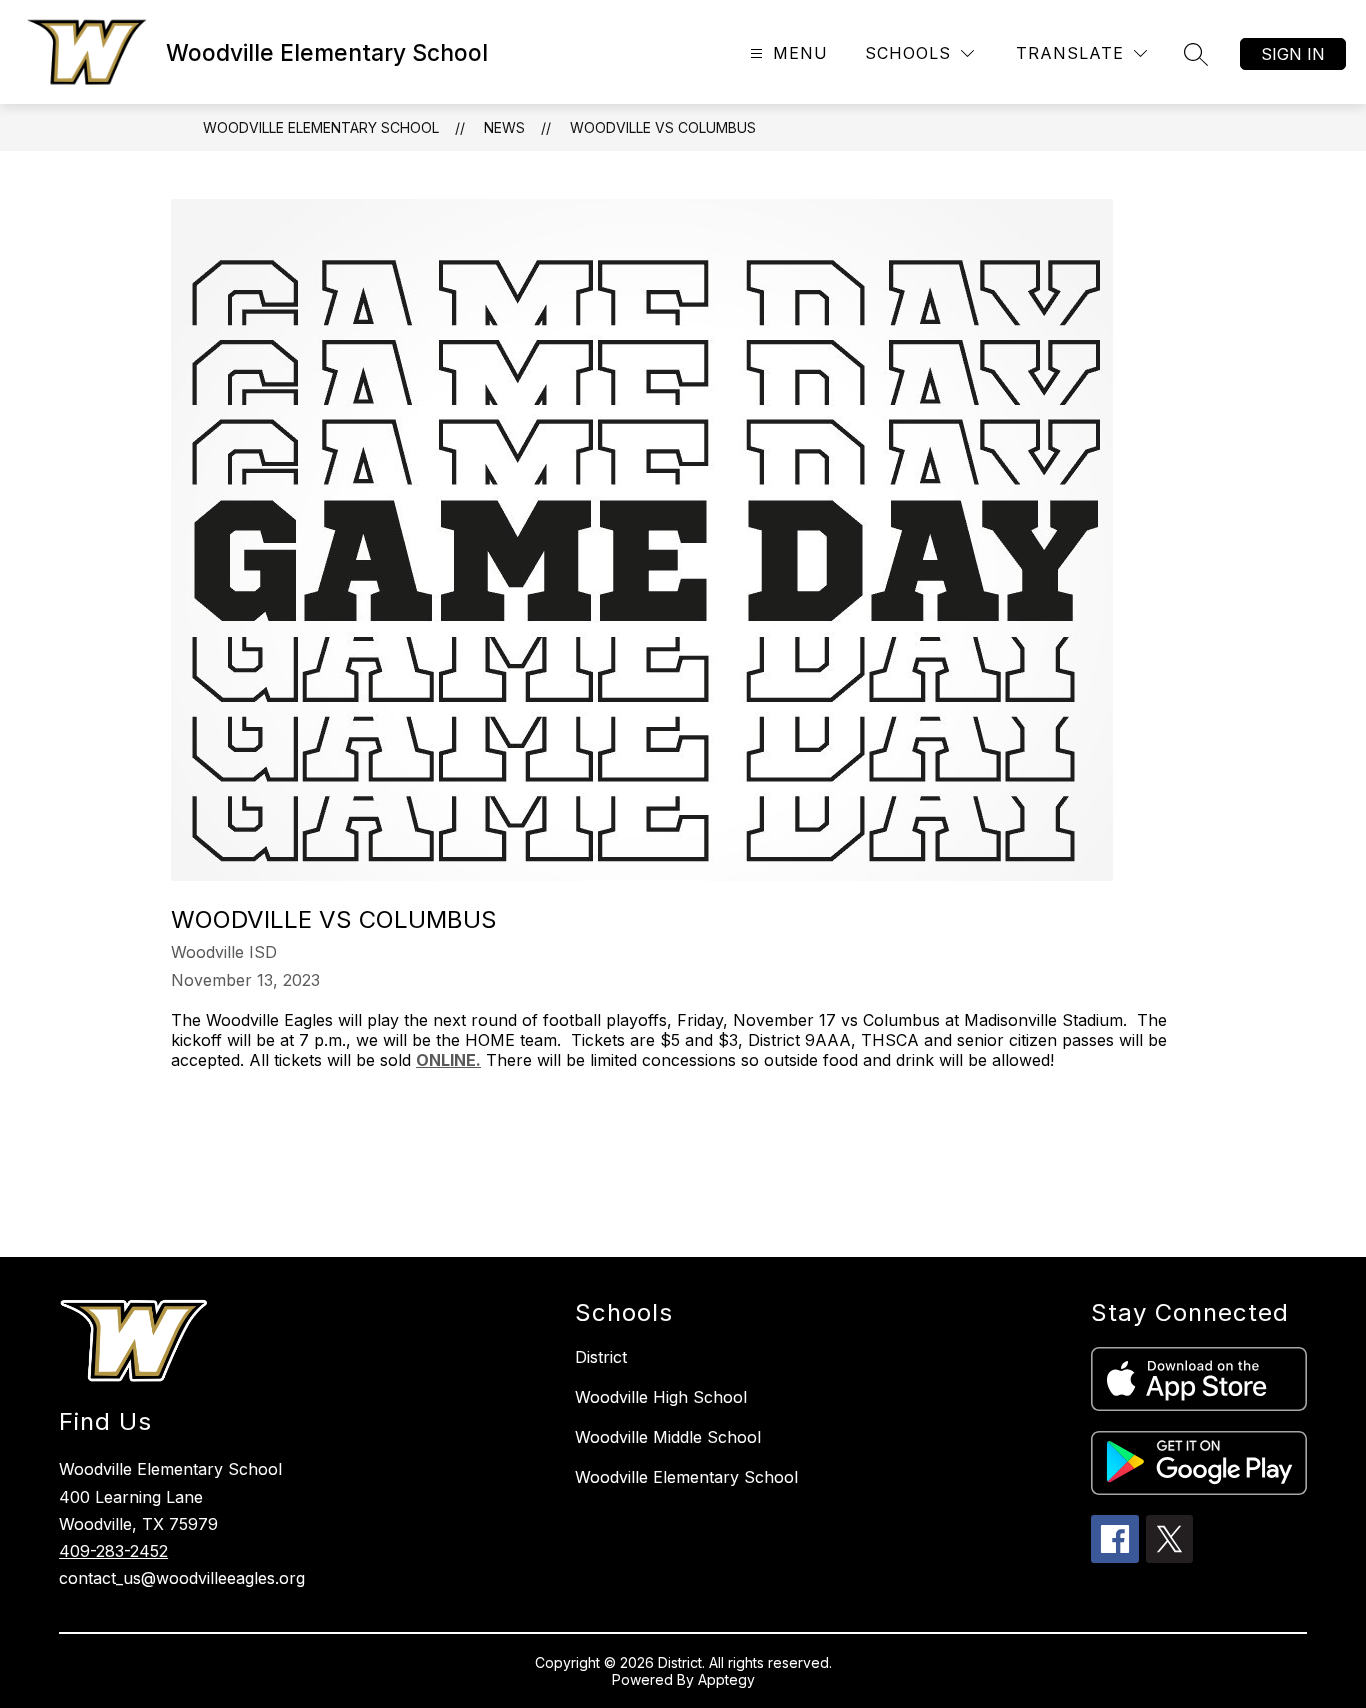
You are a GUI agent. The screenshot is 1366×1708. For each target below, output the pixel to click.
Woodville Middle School (668, 1437)
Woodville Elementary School (321, 127)
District (601, 1357)
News (504, 127)
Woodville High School (661, 1397)
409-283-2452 (113, 1551)
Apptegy (726, 1679)
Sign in (1293, 54)
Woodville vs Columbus (663, 127)
